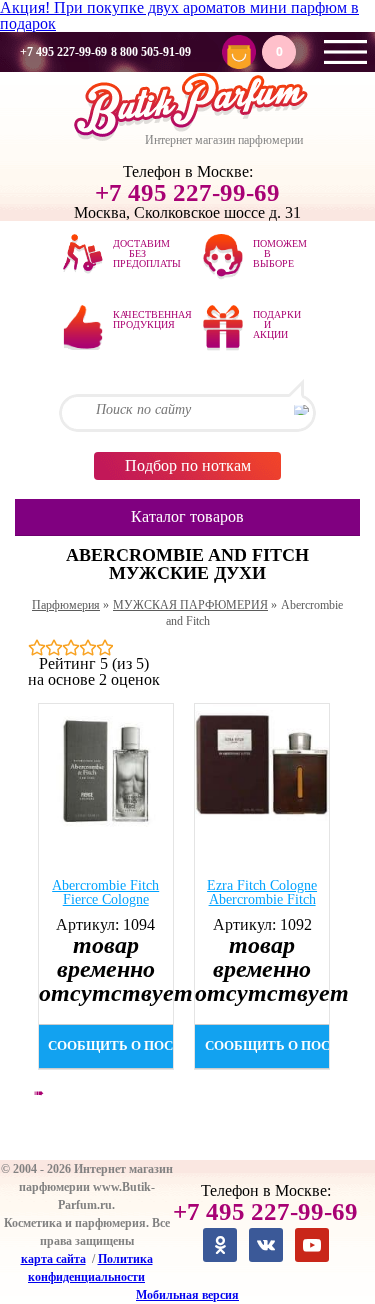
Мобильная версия (187, 1295)
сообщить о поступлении (111, 1046)
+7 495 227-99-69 (63, 52)
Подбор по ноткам (188, 465)
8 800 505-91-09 (151, 52)
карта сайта (53, 1259)
